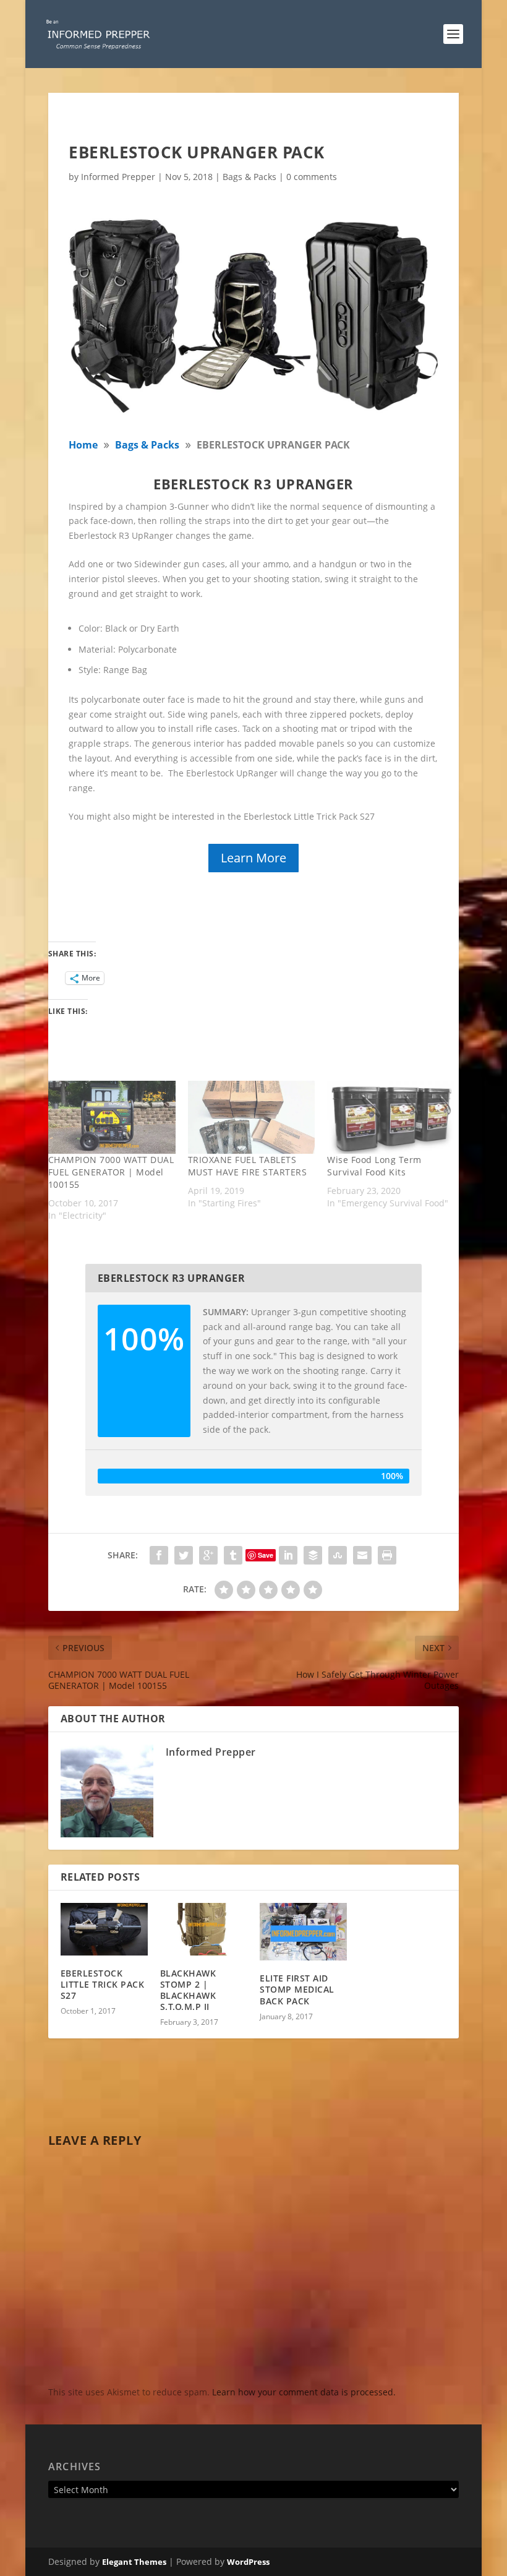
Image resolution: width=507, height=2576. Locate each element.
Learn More (253, 858)
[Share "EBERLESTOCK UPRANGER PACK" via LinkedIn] (288, 1555)
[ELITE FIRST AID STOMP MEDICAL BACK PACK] (303, 1932)
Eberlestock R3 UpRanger (121, 535)
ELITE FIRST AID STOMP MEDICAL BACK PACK (297, 1989)
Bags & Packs (249, 177)
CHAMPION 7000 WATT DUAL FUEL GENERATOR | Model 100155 (111, 1172)
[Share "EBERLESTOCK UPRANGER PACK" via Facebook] (159, 1555)
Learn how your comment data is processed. (304, 2392)
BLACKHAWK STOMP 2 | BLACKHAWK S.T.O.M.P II (188, 1990)
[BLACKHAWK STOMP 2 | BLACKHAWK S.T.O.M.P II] (204, 1929)
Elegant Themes (134, 2562)
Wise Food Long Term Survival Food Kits (374, 1166)
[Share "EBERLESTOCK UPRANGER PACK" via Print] (387, 1555)
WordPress (248, 2562)
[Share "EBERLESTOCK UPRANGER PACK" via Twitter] (184, 1555)
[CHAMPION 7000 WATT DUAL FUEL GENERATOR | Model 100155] (112, 1117)
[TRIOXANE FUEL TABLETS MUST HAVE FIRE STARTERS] (252, 1117)
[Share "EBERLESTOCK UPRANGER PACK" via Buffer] (313, 1555)
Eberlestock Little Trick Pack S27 (310, 816)
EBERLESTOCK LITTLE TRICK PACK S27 (103, 1984)
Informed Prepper (118, 177)
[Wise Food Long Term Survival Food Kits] (391, 1117)
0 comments (312, 177)
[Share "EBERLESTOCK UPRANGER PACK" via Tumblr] (233, 1555)
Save (266, 1555)
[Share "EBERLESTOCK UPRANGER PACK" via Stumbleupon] (338, 1555)
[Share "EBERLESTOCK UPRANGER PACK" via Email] (362, 1555)
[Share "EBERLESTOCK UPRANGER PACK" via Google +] (208, 1555)
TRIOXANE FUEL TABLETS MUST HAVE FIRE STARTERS (248, 1166)
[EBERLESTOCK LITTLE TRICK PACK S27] (104, 1929)
